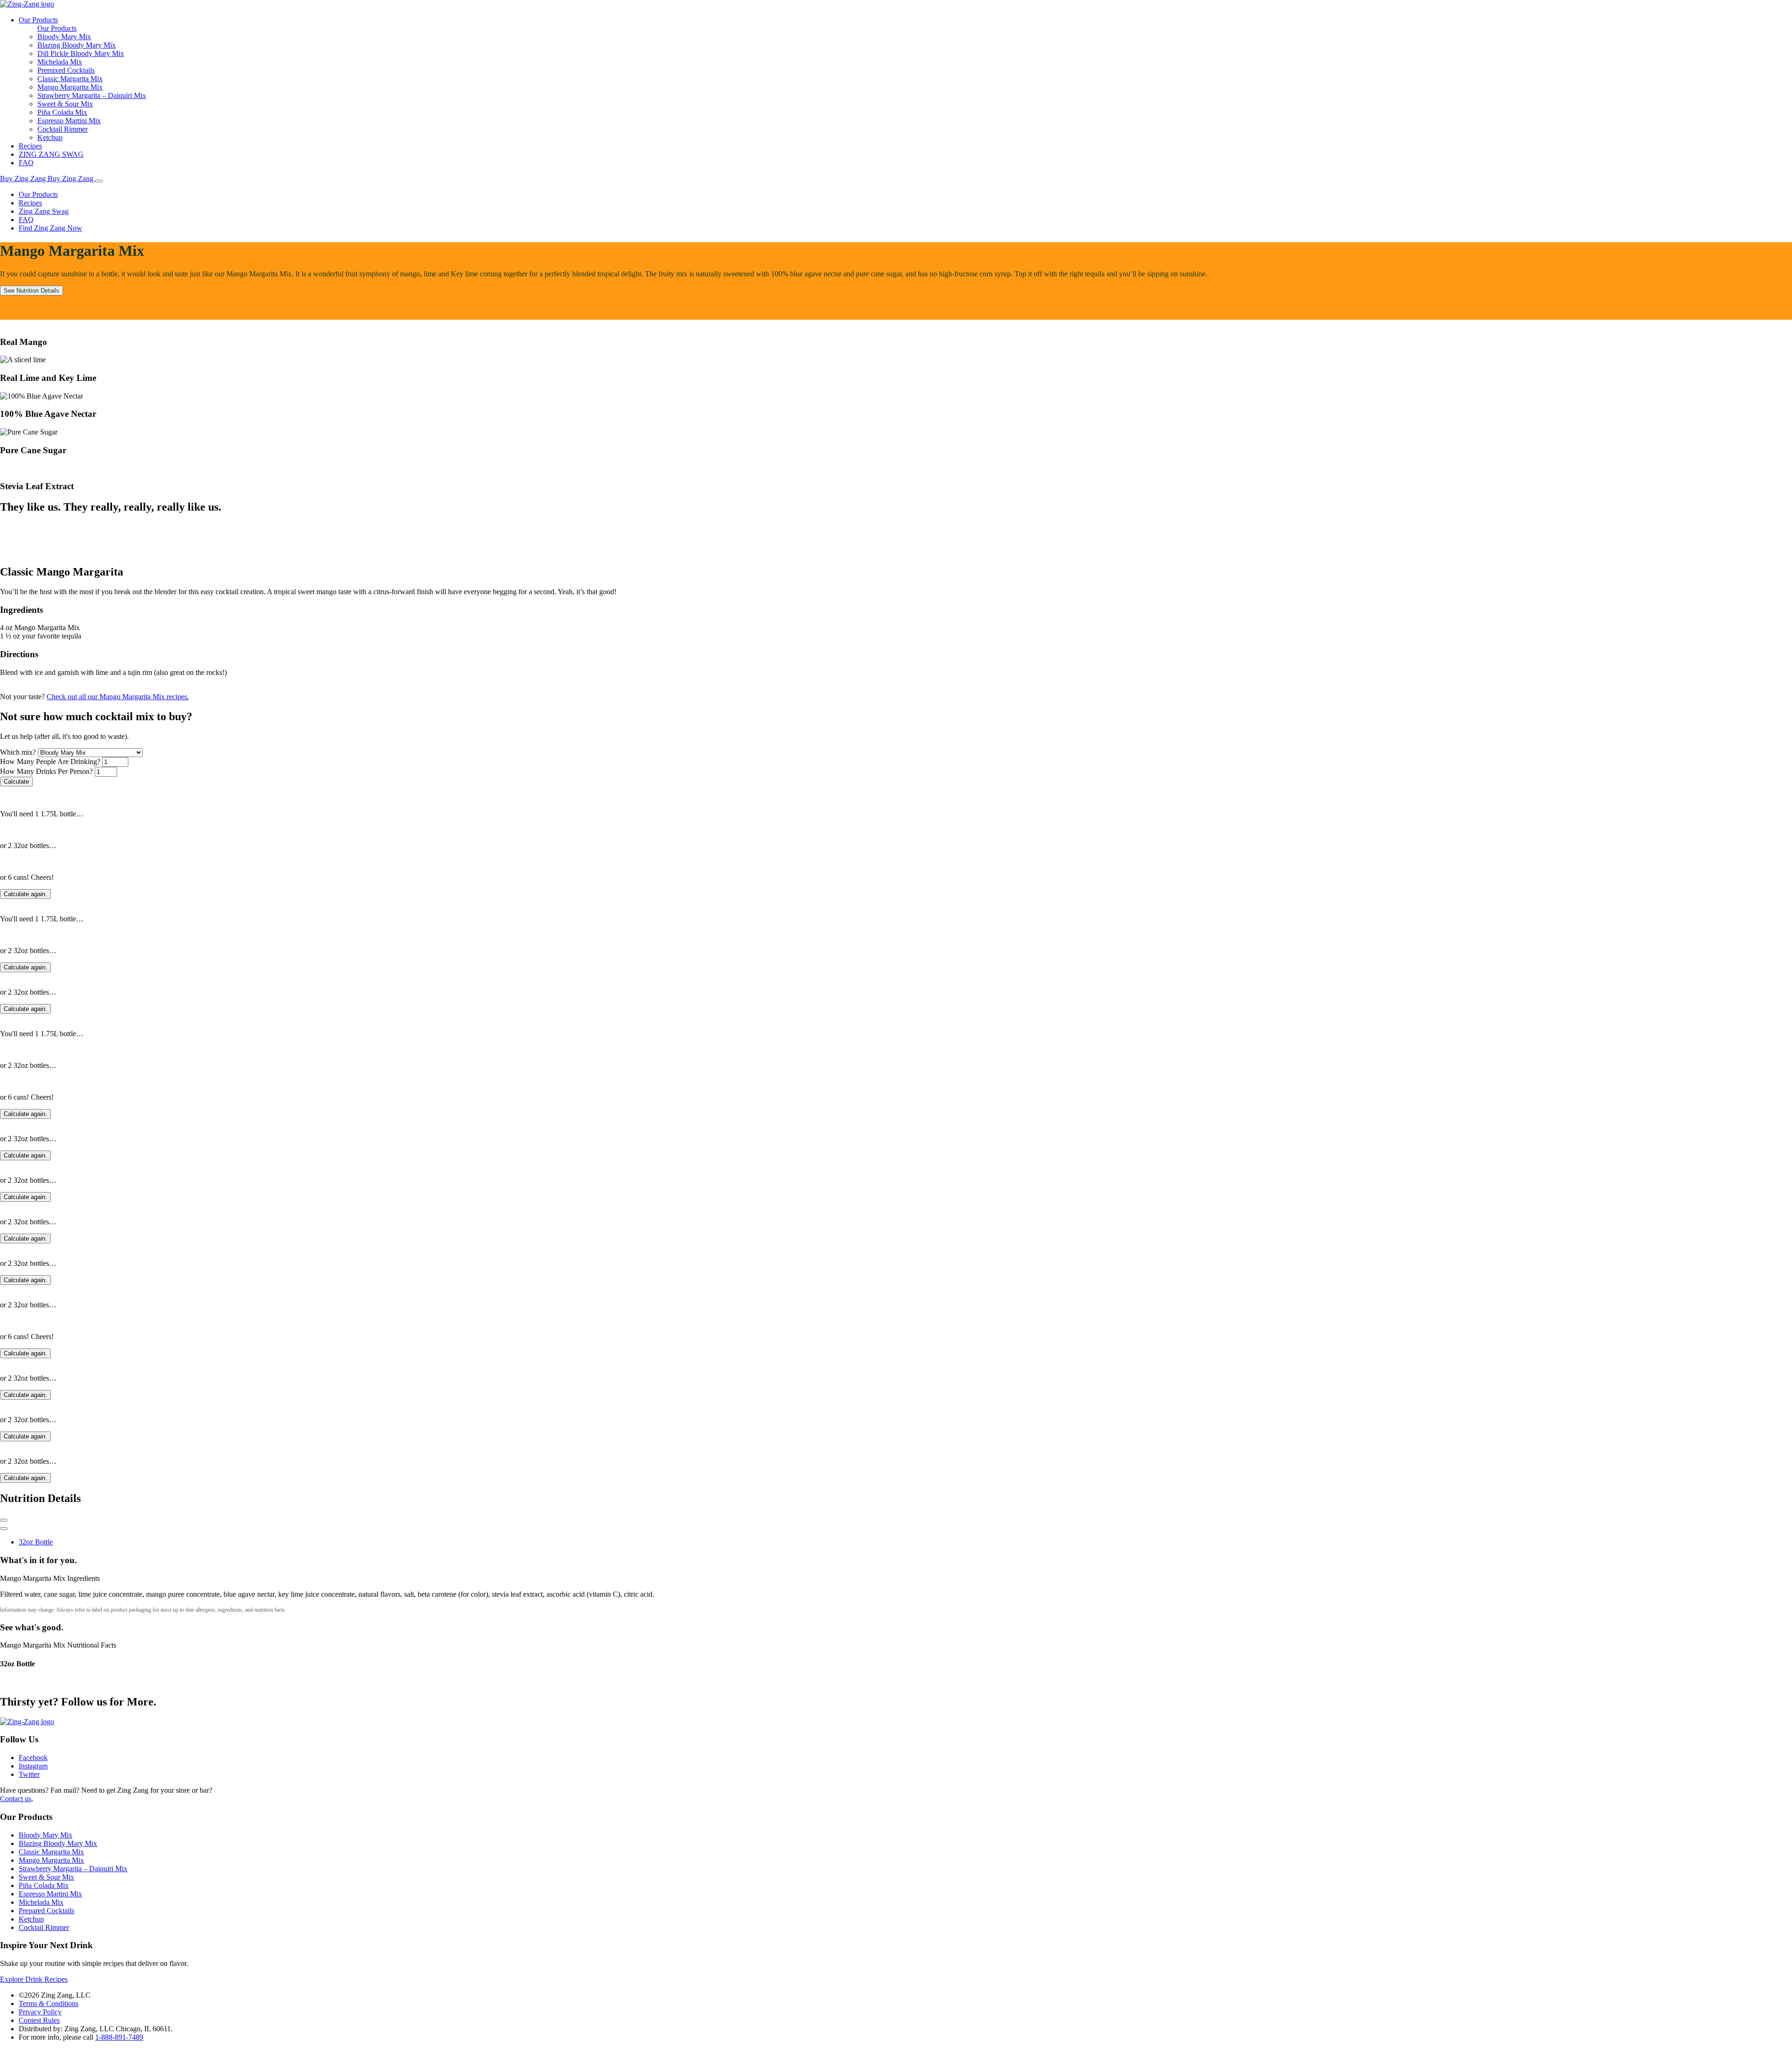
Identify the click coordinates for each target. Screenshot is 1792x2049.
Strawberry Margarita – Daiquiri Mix (92, 95)
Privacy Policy (40, 2012)
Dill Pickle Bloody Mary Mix (81, 53)
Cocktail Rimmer (63, 129)
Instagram (33, 1766)
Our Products (38, 20)
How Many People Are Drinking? (50, 761)
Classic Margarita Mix (70, 79)
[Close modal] (4, 1520)
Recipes (30, 146)
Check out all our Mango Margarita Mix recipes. (118, 697)
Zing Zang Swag (44, 211)
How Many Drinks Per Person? (46, 771)
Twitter (29, 1774)
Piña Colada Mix (62, 112)
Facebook (33, 1758)
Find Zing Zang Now (50, 228)
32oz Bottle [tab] (36, 1542)
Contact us (16, 1799)
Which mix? (18, 752)
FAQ (26, 163)
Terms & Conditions (49, 2003)
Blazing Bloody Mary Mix (77, 45)
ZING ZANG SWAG (51, 154)
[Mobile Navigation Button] (99, 181)
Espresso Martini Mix (69, 121)
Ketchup (50, 137)
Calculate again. (25, 894)
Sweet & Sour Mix (65, 104)
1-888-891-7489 (119, 2037)
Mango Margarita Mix (70, 87)
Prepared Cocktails (46, 1911)
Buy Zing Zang (24, 179)
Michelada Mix (60, 62)
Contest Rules (39, 2020)
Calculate (16, 782)
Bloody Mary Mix (64, 37)
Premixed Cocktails (66, 70)
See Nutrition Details (31, 291)
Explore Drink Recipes (34, 1979)
